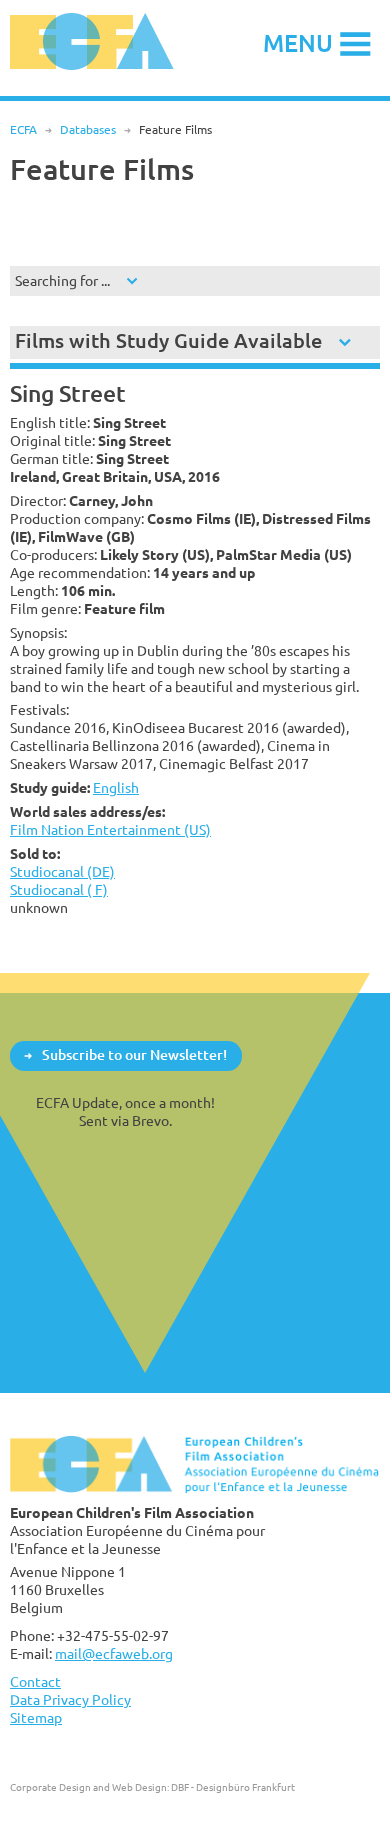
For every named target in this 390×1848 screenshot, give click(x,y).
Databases (88, 129)
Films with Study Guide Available (168, 340)
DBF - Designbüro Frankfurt (233, 1787)
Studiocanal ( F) (59, 889)
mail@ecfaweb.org (114, 1653)
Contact (35, 1681)
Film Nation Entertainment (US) (110, 829)
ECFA (23, 129)
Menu (298, 42)
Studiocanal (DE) (62, 871)
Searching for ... (62, 280)
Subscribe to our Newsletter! (134, 1054)
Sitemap (36, 1717)
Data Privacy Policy (70, 1699)
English (116, 787)
